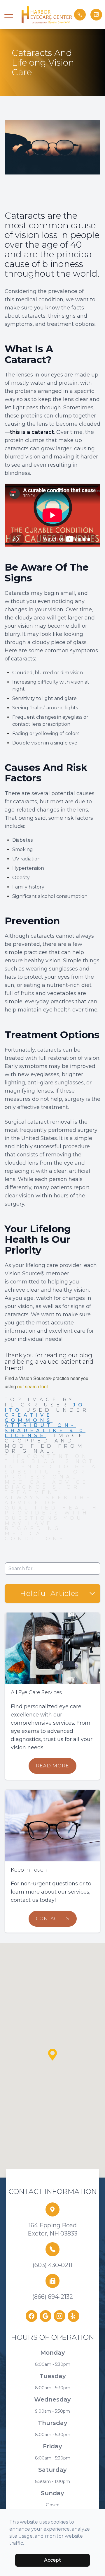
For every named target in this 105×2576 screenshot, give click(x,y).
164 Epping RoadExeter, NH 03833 (52, 2229)
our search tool (33, 1386)
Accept (52, 2560)
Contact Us (53, 1919)
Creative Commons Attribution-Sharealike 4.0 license (45, 1425)
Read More (52, 1766)
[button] (9, 15)
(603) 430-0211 (52, 2265)
